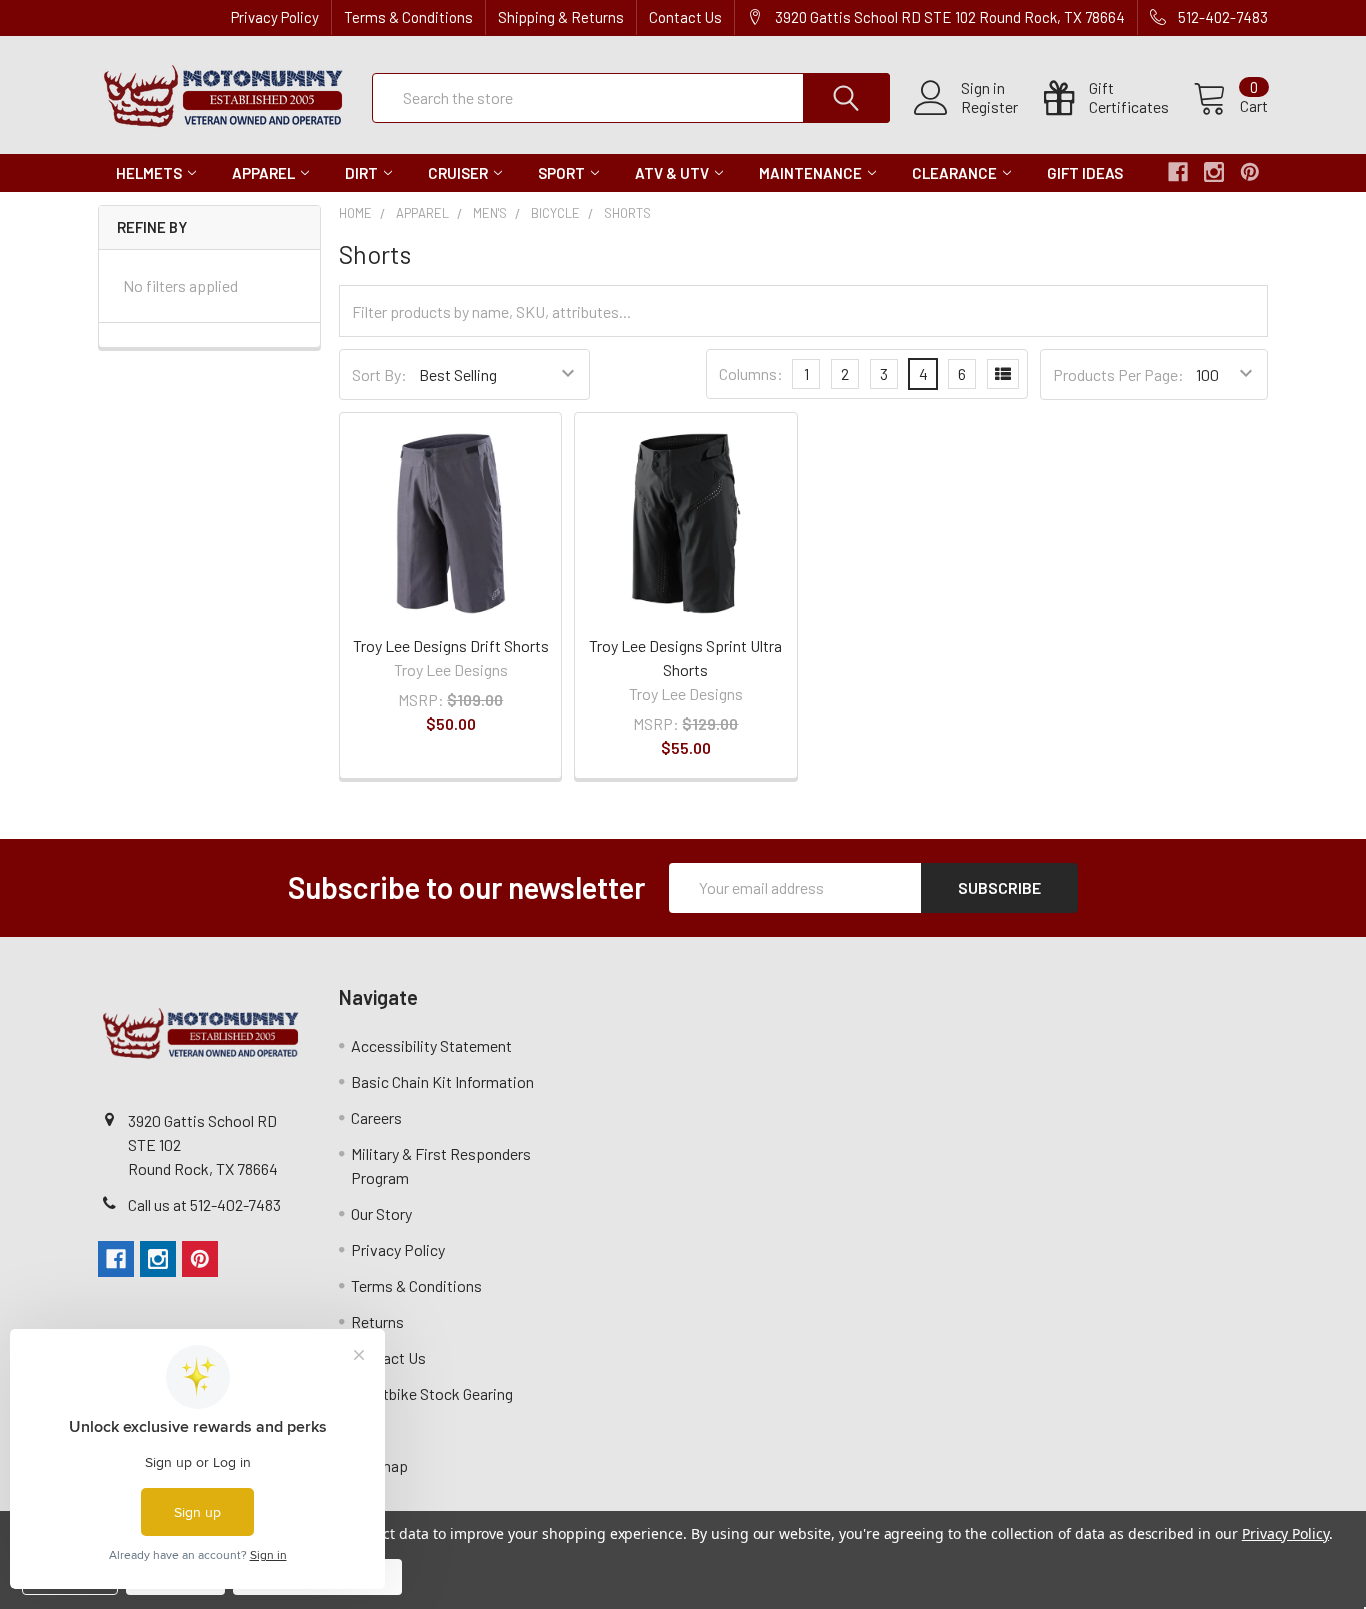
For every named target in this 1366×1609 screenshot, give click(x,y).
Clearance (954, 173)
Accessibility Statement (431, 1045)
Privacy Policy (275, 17)
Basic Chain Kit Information (442, 1081)
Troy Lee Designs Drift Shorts (451, 645)
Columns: (751, 373)
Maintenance (810, 173)
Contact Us (685, 17)
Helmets (149, 173)
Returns (377, 1321)
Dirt (361, 173)
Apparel (263, 173)
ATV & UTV (672, 173)
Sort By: (379, 374)
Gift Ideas (1085, 173)
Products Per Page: (1118, 374)
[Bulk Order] (1003, 374)
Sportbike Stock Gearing (432, 1393)
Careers (376, 1117)
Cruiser (458, 173)
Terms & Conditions (408, 17)
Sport (561, 173)
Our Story (381, 1213)
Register (989, 107)
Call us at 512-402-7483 (204, 1204)
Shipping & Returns (561, 17)
